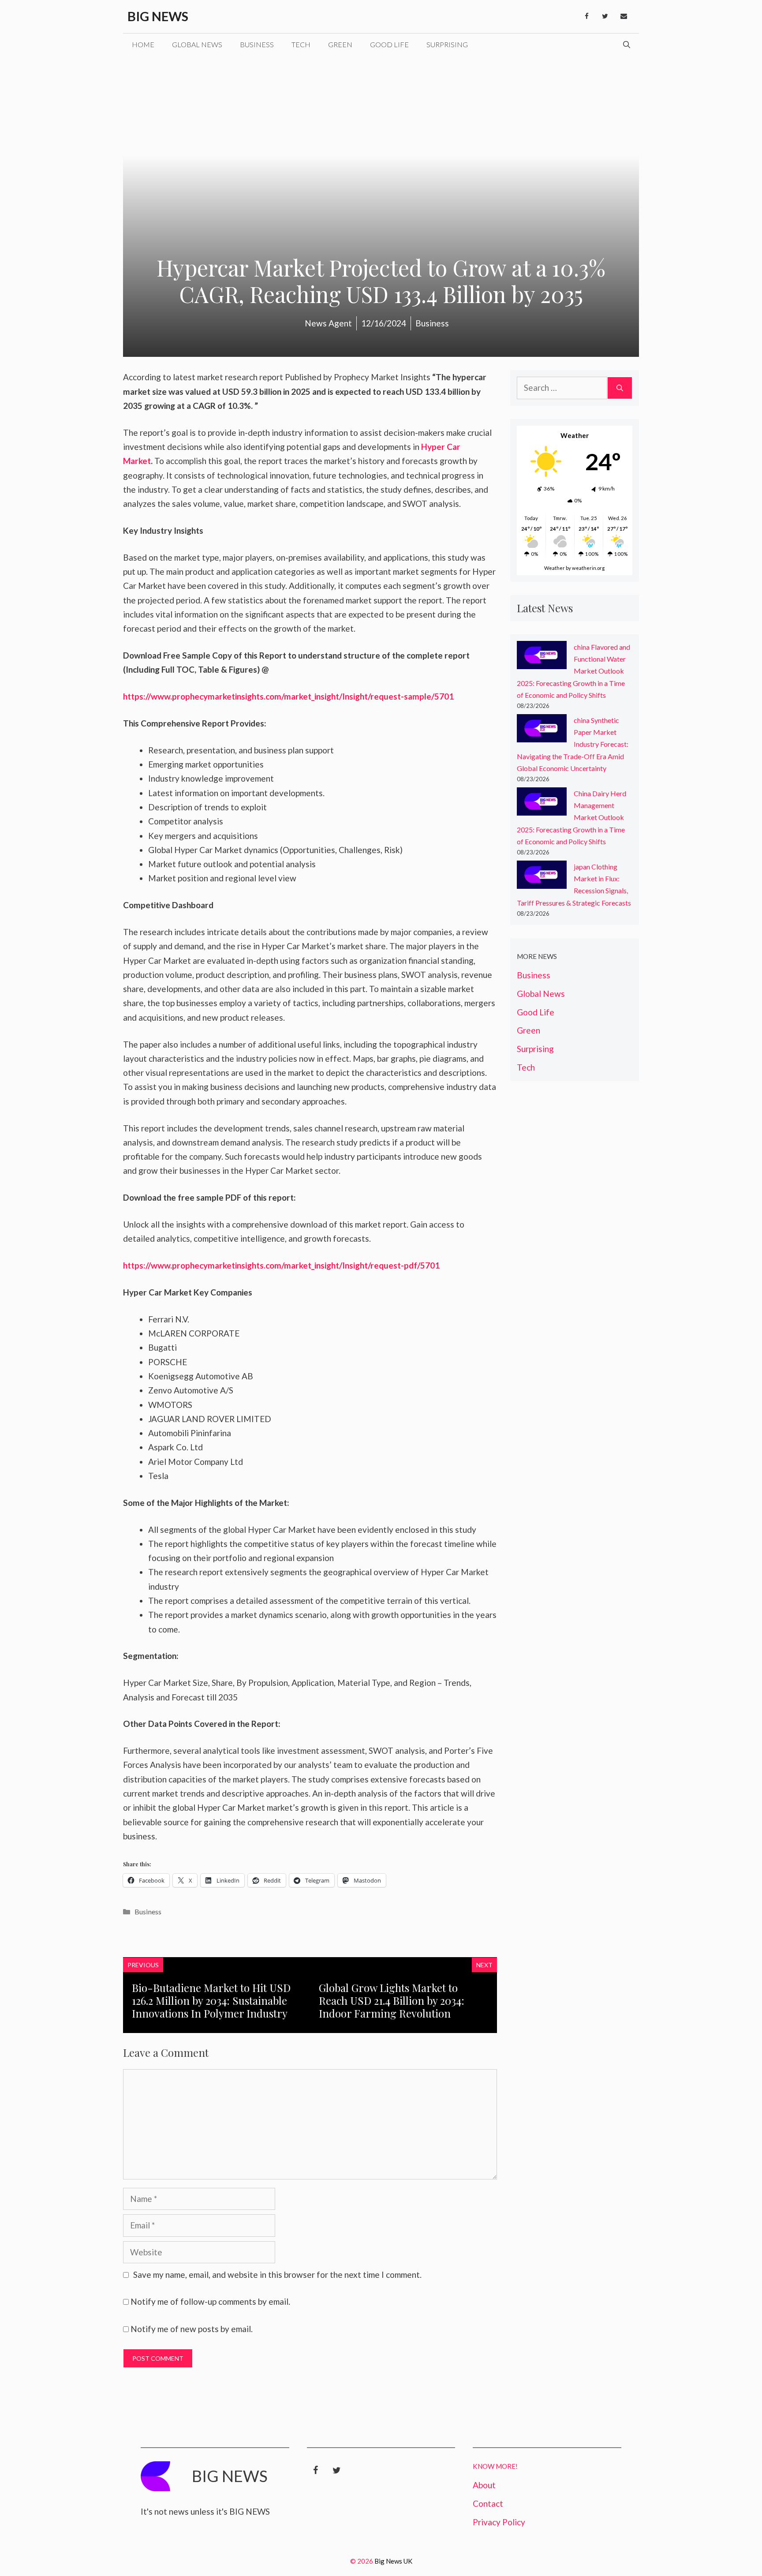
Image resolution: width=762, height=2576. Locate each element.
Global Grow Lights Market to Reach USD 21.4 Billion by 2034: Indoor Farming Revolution (392, 2000)
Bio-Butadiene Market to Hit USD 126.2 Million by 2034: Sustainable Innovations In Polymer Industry (211, 2000)
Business (257, 44)
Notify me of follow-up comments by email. (210, 2301)
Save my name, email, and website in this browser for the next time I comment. (277, 2275)
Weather (555, 568)
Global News (197, 44)
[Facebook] (586, 16)
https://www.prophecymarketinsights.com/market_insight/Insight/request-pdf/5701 (281, 1265)
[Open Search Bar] (627, 45)
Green (340, 44)
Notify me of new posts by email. (192, 2329)
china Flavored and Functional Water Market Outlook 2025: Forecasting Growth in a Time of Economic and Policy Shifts (573, 671)
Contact (488, 2503)
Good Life (389, 44)
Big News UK (393, 2561)
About (484, 2485)
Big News (158, 16)
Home (143, 44)
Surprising (447, 44)
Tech (301, 44)
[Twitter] (605, 16)
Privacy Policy (499, 2522)
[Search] (620, 388)
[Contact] (624, 16)
